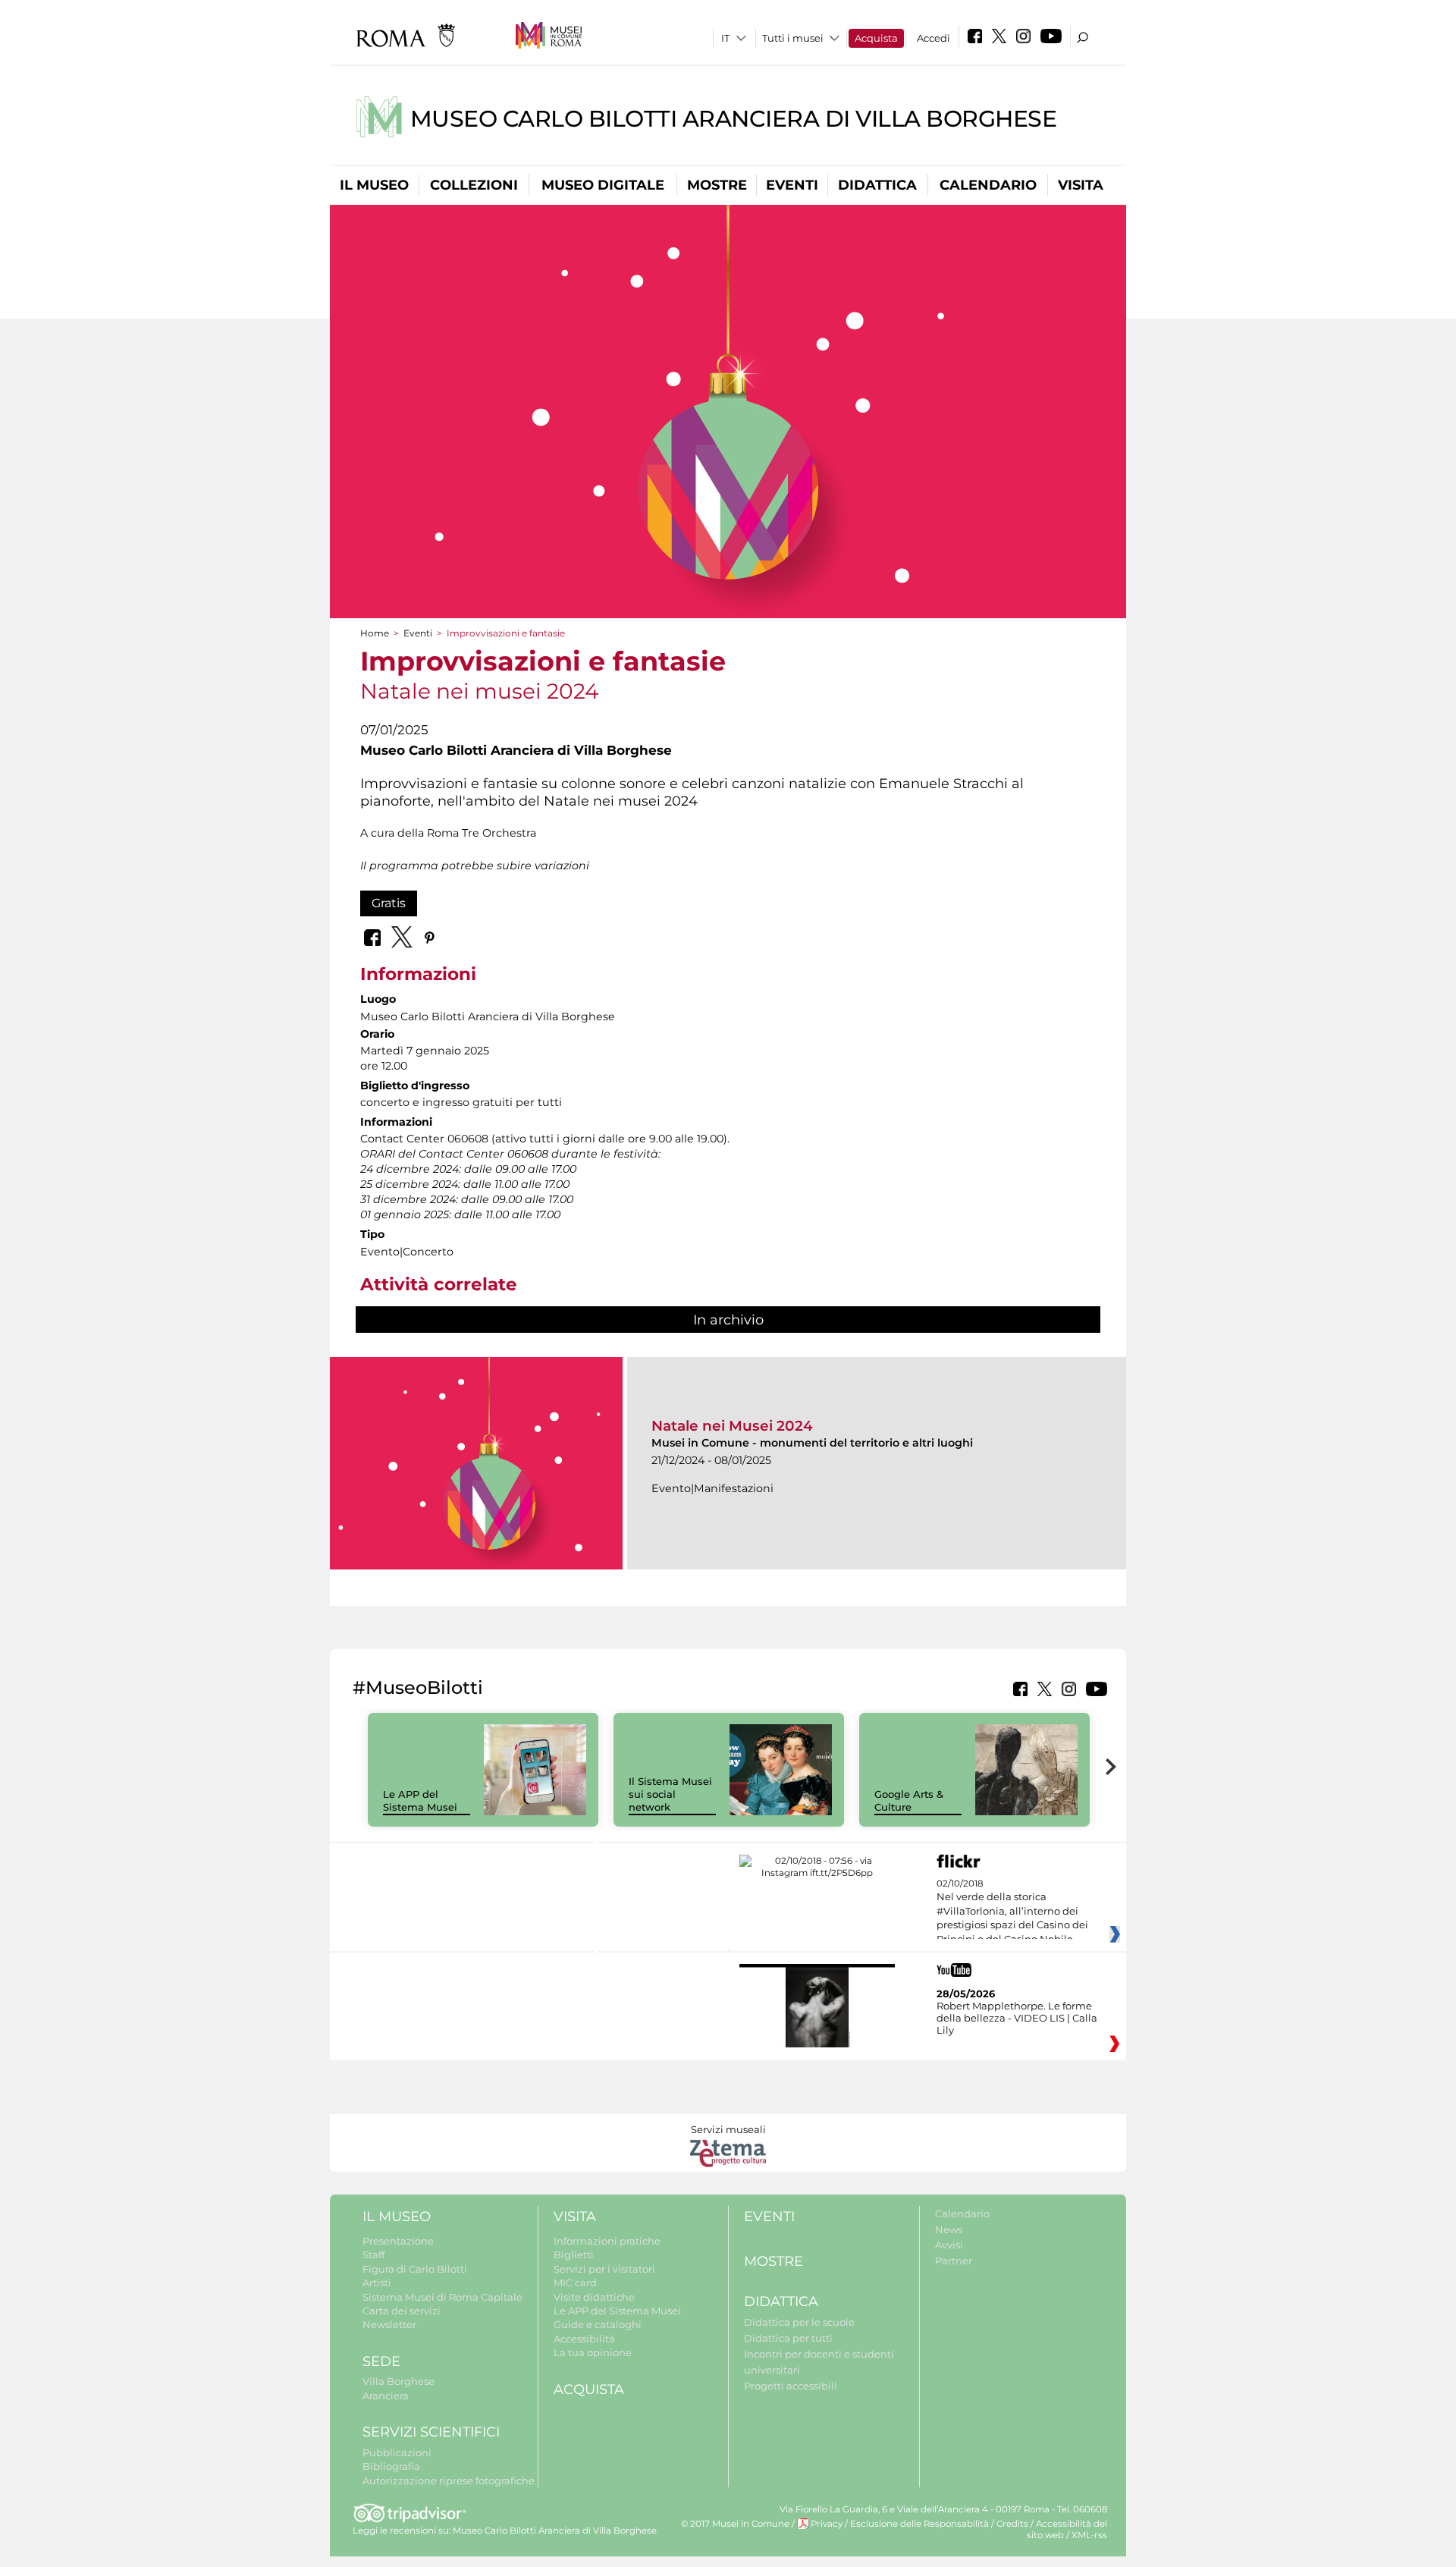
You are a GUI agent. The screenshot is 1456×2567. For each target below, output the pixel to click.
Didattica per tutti (788, 2338)
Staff (373, 2254)
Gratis (389, 903)
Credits (1012, 2524)
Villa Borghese (399, 2381)
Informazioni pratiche (607, 2241)
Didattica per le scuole (799, 2322)
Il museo (374, 185)
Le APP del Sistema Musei (420, 1800)
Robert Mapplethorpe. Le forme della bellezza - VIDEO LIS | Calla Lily (1017, 2018)
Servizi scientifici (431, 2432)
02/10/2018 (1012, 1912)
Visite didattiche (594, 2297)
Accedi (934, 38)
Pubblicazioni (397, 2452)
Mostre (717, 185)
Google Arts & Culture (909, 1800)
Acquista (876, 38)
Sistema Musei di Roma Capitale (442, 2297)
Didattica (877, 185)
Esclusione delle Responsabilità (919, 2524)
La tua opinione (593, 2352)
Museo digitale (603, 185)
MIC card (575, 2283)
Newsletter (389, 2324)
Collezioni (474, 185)
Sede (381, 2361)
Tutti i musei (793, 38)
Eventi (792, 185)
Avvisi (949, 2245)
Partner (954, 2261)
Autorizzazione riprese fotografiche (449, 2481)
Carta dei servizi (402, 2311)
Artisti (377, 2283)
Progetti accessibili (791, 2386)
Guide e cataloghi (598, 2324)
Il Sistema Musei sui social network (670, 1794)
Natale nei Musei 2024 (732, 1426)
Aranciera (386, 2396)
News (949, 2229)
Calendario (988, 185)
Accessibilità (584, 2339)
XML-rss (1089, 2535)
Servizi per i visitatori (604, 2269)
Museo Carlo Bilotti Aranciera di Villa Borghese (734, 119)
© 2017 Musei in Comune (735, 2524)
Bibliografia (391, 2466)
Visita (1081, 185)
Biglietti (574, 2254)
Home (375, 633)
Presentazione (398, 2241)
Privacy (827, 2524)
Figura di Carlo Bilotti (415, 2269)
